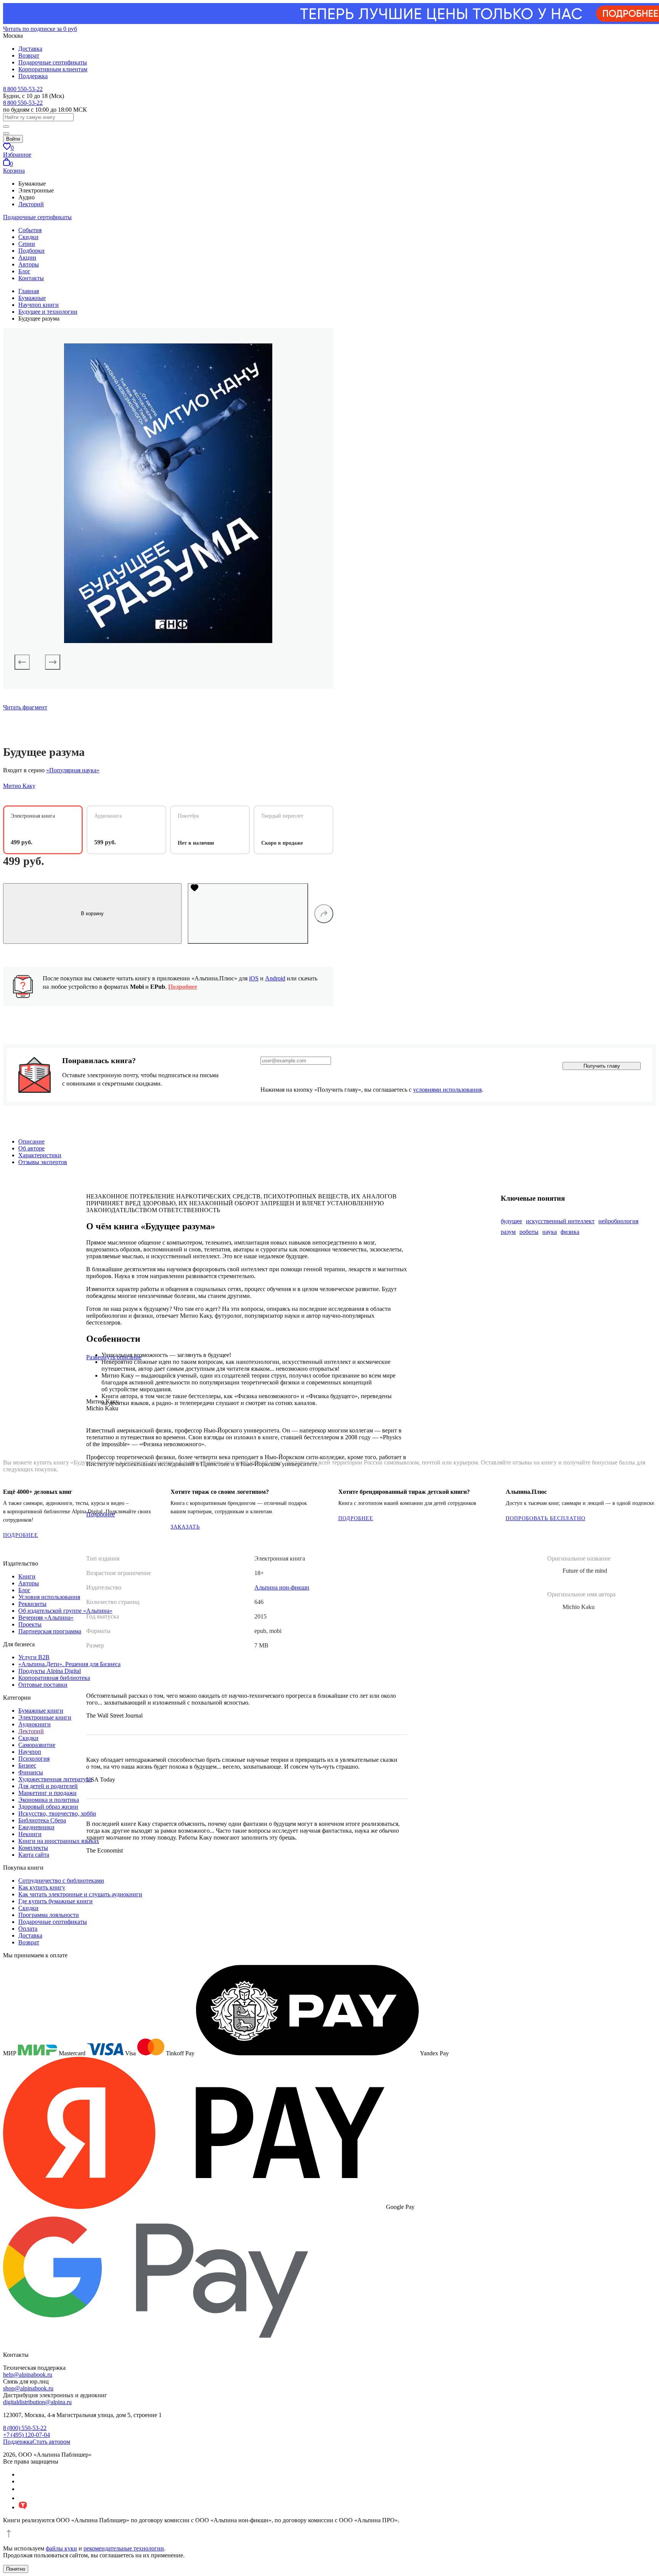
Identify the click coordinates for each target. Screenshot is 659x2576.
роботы (529, 1232)
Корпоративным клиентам (53, 69)
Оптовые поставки (43, 1685)
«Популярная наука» (73, 770)
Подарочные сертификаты (53, 62)
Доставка (30, 49)
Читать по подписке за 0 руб (40, 29)
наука (550, 1232)
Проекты (30, 1624)
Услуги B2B (34, 1657)
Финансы (31, 1772)
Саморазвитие (37, 1745)
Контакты (31, 278)
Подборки (31, 251)
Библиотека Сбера (42, 1820)
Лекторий (31, 204)
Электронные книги (45, 1717)
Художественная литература (55, 1779)
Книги (27, 1576)
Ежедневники (36, 1827)
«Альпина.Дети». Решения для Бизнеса (69, 1664)
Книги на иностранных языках (59, 1841)
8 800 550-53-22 (23, 89)
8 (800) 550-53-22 (25, 2428)
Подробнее (183, 987)
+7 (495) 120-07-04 (27, 2435)
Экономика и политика (49, 1800)
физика (570, 1232)
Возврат (29, 55)
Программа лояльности (49, 1915)
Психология (34, 1759)
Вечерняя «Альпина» (46, 1618)
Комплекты (33, 1848)
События (30, 230)
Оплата (28, 1929)
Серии (27, 244)
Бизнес (27, 1765)
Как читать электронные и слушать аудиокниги (80, 1894)
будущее (511, 1221)
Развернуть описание (114, 1357)
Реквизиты (32, 1604)
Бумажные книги (41, 1711)
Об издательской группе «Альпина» (65, 1611)
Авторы (29, 264)
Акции (27, 257)
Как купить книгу (42, 1887)
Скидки (28, 237)
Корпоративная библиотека (54, 1678)
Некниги (30, 1834)
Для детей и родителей (48, 1786)
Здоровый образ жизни (48, 1807)
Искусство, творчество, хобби (57, 1813)
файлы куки (61, 2548)
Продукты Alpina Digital (50, 1671)
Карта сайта (34, 1855)
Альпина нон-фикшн (282, 1587)
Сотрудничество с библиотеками (61, 1881)
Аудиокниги (35, 1724)
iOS (254, 978)
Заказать (185, 1527)
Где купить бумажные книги (55, 1901)
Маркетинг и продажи (47, 1793)
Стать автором (51, 2442)
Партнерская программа (50, 1631)
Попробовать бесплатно (546, 1518)
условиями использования (447, 1090)
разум (508, 1232)
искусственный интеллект (560, 1221)
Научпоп (30, 1752)
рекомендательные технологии (124, 2548)
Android (275, 978)
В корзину (92, 913)
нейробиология (618, 1221)
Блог (24, 271)
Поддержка (33, 76)
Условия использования (49, 1597)
